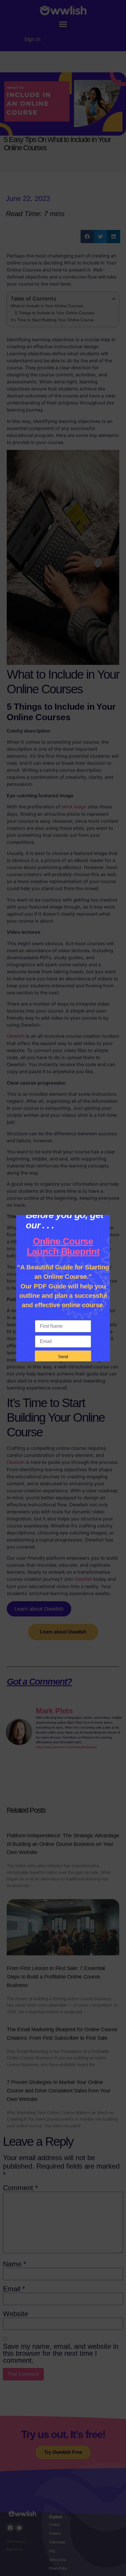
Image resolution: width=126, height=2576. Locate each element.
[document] (63, 1288)
